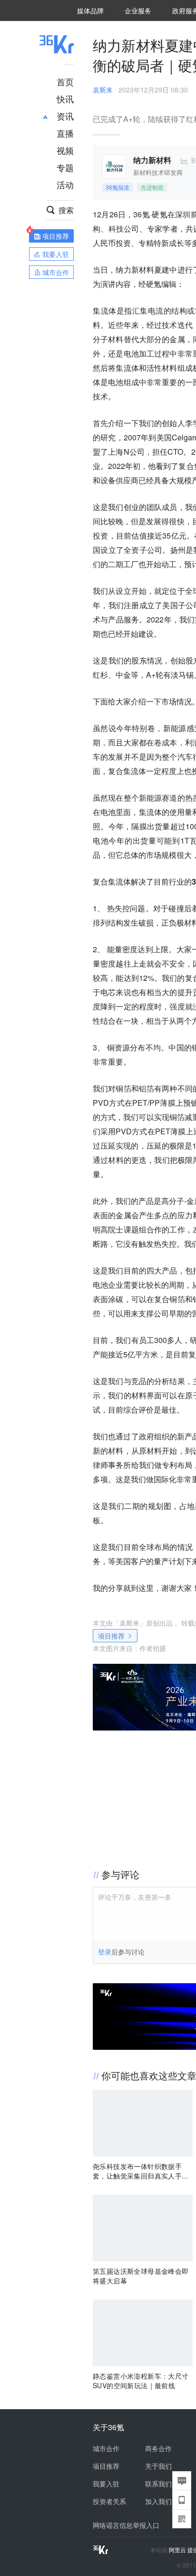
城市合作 (106, 2448)
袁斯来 (103, 90)
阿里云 (178, 2550)
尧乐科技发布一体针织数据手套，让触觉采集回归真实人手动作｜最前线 (141, 2171)
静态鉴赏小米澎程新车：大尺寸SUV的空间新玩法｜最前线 (141, 2381)
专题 (65, 167)
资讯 (65, 116)
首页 (65, 81)
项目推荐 (111, 1636)
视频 (65, 150)
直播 (65, 133)
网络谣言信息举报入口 (126, 2525)
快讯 (65, 99)
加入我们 (158, 2501)
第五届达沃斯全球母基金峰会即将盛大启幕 (141, 2276)
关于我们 (158, 2466)
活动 (65, 184)
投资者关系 (109, 2501)
